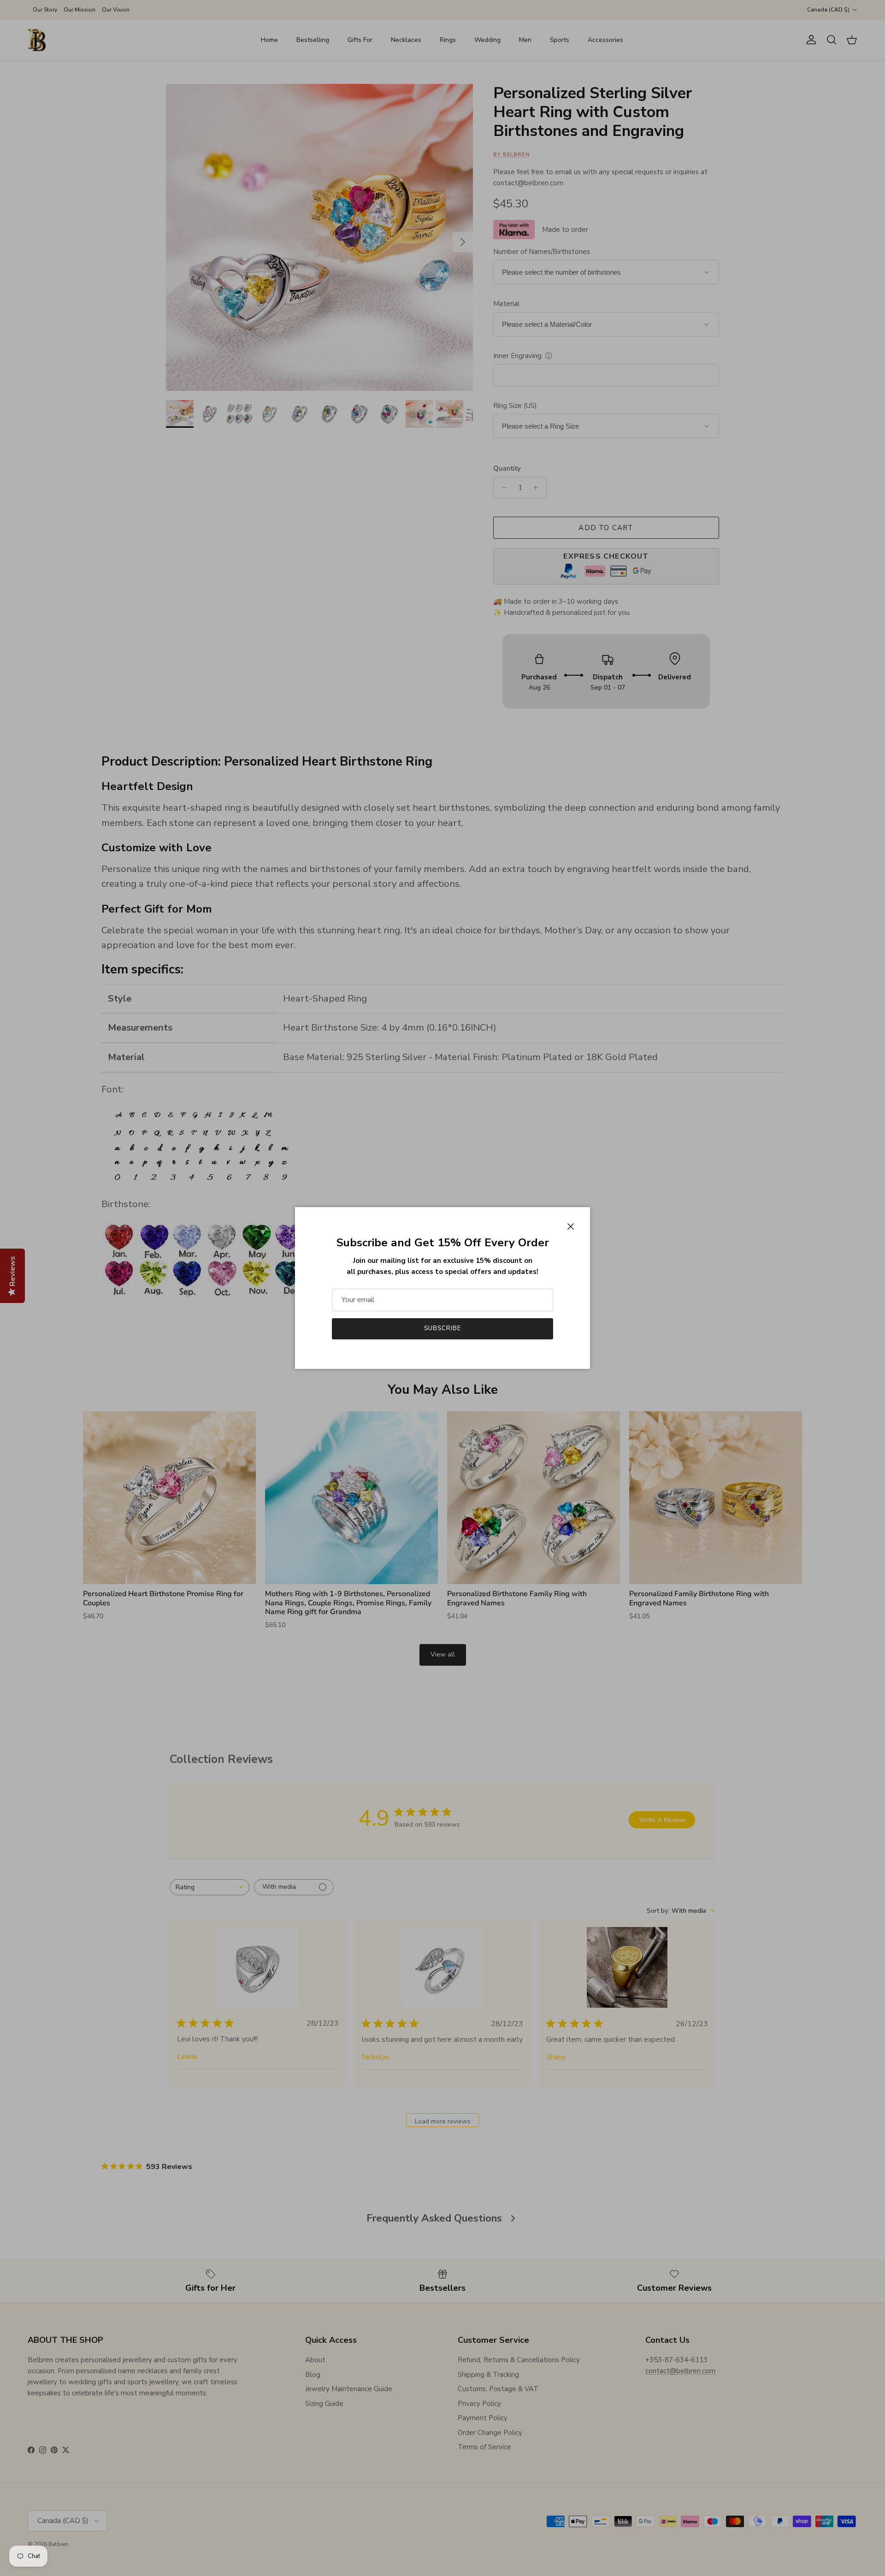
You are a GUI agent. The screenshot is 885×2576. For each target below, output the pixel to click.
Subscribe (442, 1328)
